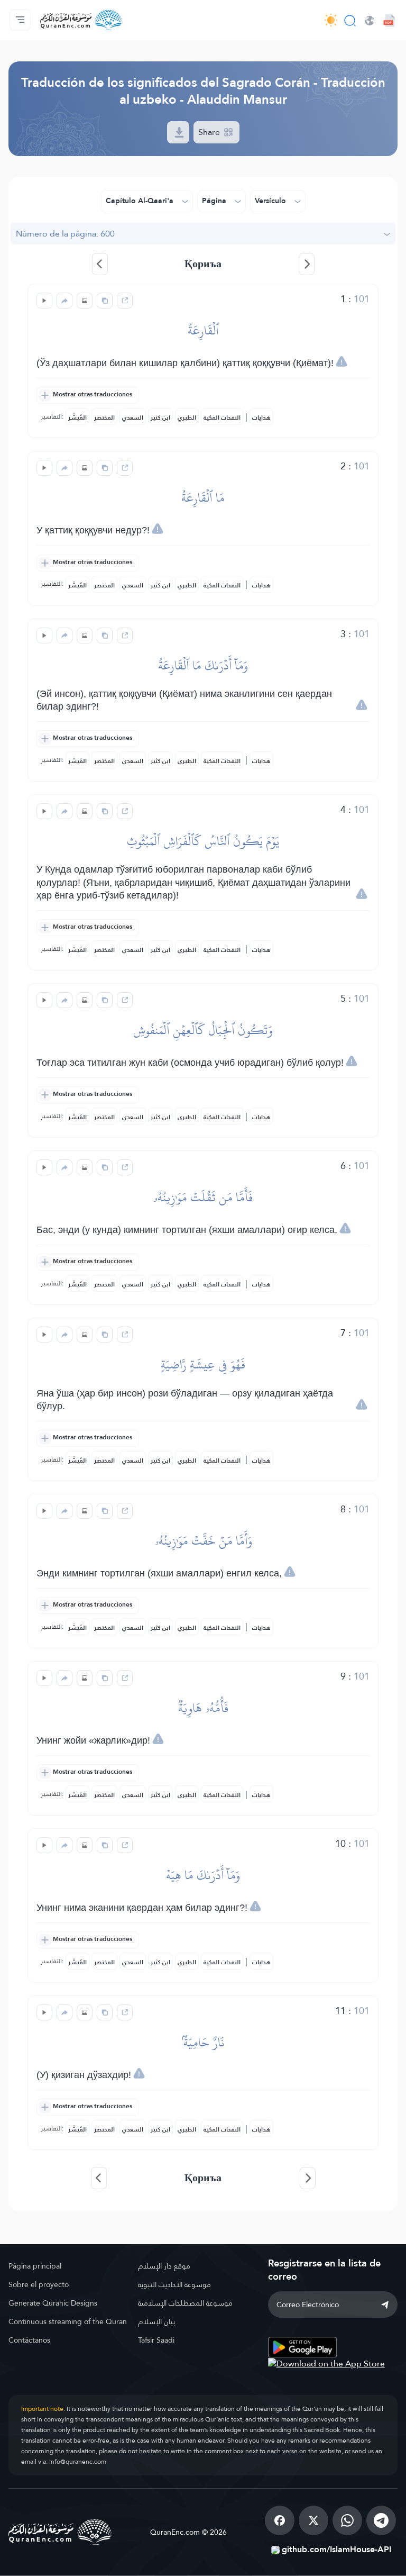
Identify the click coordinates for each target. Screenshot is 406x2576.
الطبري (187, 418)
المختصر (104, 418)
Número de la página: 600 (65, 234)
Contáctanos (29, 2340)
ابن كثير (160, 418)
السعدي (133, 418)
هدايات (261, 418)
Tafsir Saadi (156, 2340)
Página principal (35, 2266)
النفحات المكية (222, 418)
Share (210, 132)
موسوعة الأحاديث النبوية (174, 2284)
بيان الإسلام (156, 2321)
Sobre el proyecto (39, 2284)
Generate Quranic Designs (53, 2303)
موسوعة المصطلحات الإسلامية (185, 2303)
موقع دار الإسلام (164, 2266)
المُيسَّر (77, 418)
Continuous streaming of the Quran (68, 2321)
